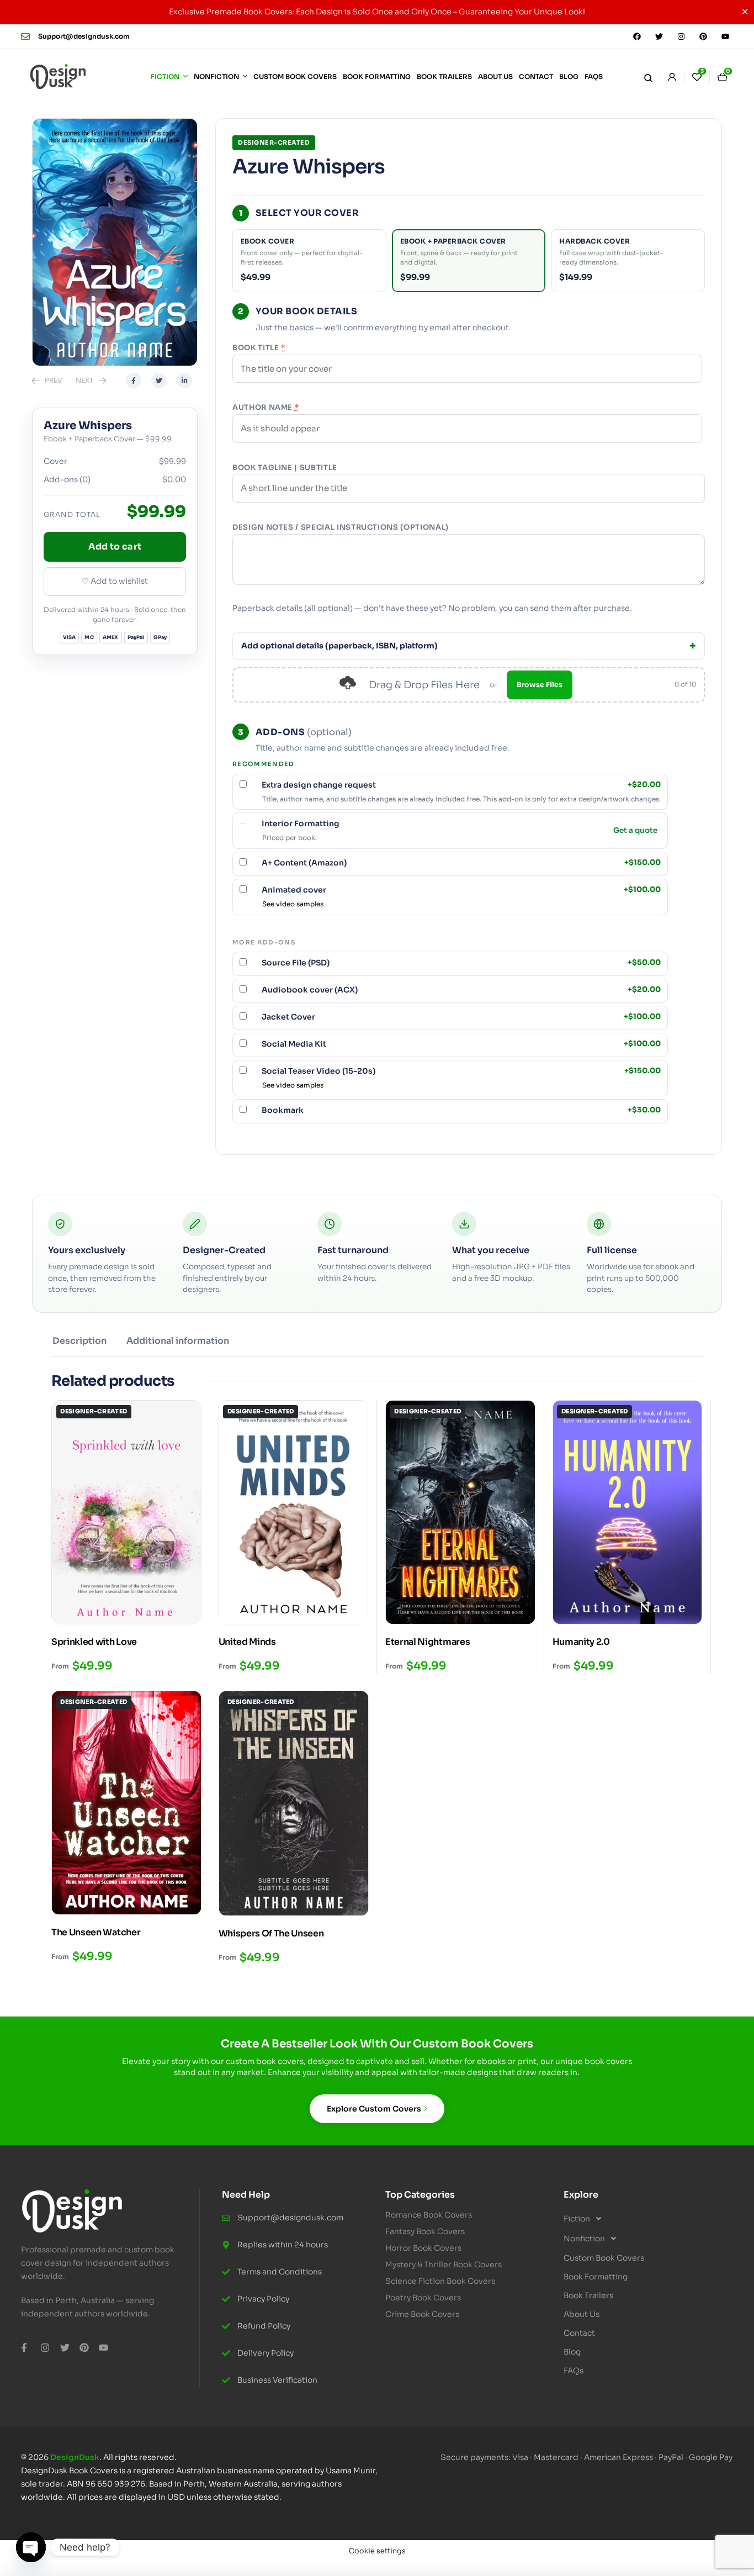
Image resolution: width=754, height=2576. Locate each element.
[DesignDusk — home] (58, 77)
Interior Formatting (301, 824)
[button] (644, 2219)
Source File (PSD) (461, 963)
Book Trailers (588, 2295)
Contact (579, 2333)
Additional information (178, 1341)
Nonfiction (584, 2239)
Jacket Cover (461, 1017)
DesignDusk (75, 2457)
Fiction (577, 2219)
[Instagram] (681, 36)
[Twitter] (659, 36)
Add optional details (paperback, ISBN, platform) (339, 646)
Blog (572, 2352)
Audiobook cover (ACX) (461, 990)
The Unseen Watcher (96, 1932)
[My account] (672, 77)
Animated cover (461, 890)
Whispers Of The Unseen (271, 1933)
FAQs (574, 2371)
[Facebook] (637, 36)
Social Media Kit (461, 1044)
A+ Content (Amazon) (461, 863)
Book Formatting (596, 2277)
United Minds (247, 1642)
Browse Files (540, 685)
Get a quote (635, 831)
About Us (582, 2314)
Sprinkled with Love (94, 1642)
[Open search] (648, 77)
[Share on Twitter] (159, 381)
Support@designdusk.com (84, 36)
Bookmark (461, 1110)
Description (79, 1341)
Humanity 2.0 (581, 1642)
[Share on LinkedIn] (184, 381)
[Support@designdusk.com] (25, 36)
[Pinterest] (703, 36)
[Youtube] (725, 36)
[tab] (79, 1345)
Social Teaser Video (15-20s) (461, 1071)
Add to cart (115, 547)
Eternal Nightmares (428, 1642)
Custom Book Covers (604, 2258)
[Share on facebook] (134, 381)
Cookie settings (377, 2551)
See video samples (293, 904)
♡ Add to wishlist (115, 581)
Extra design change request (461, 785)
